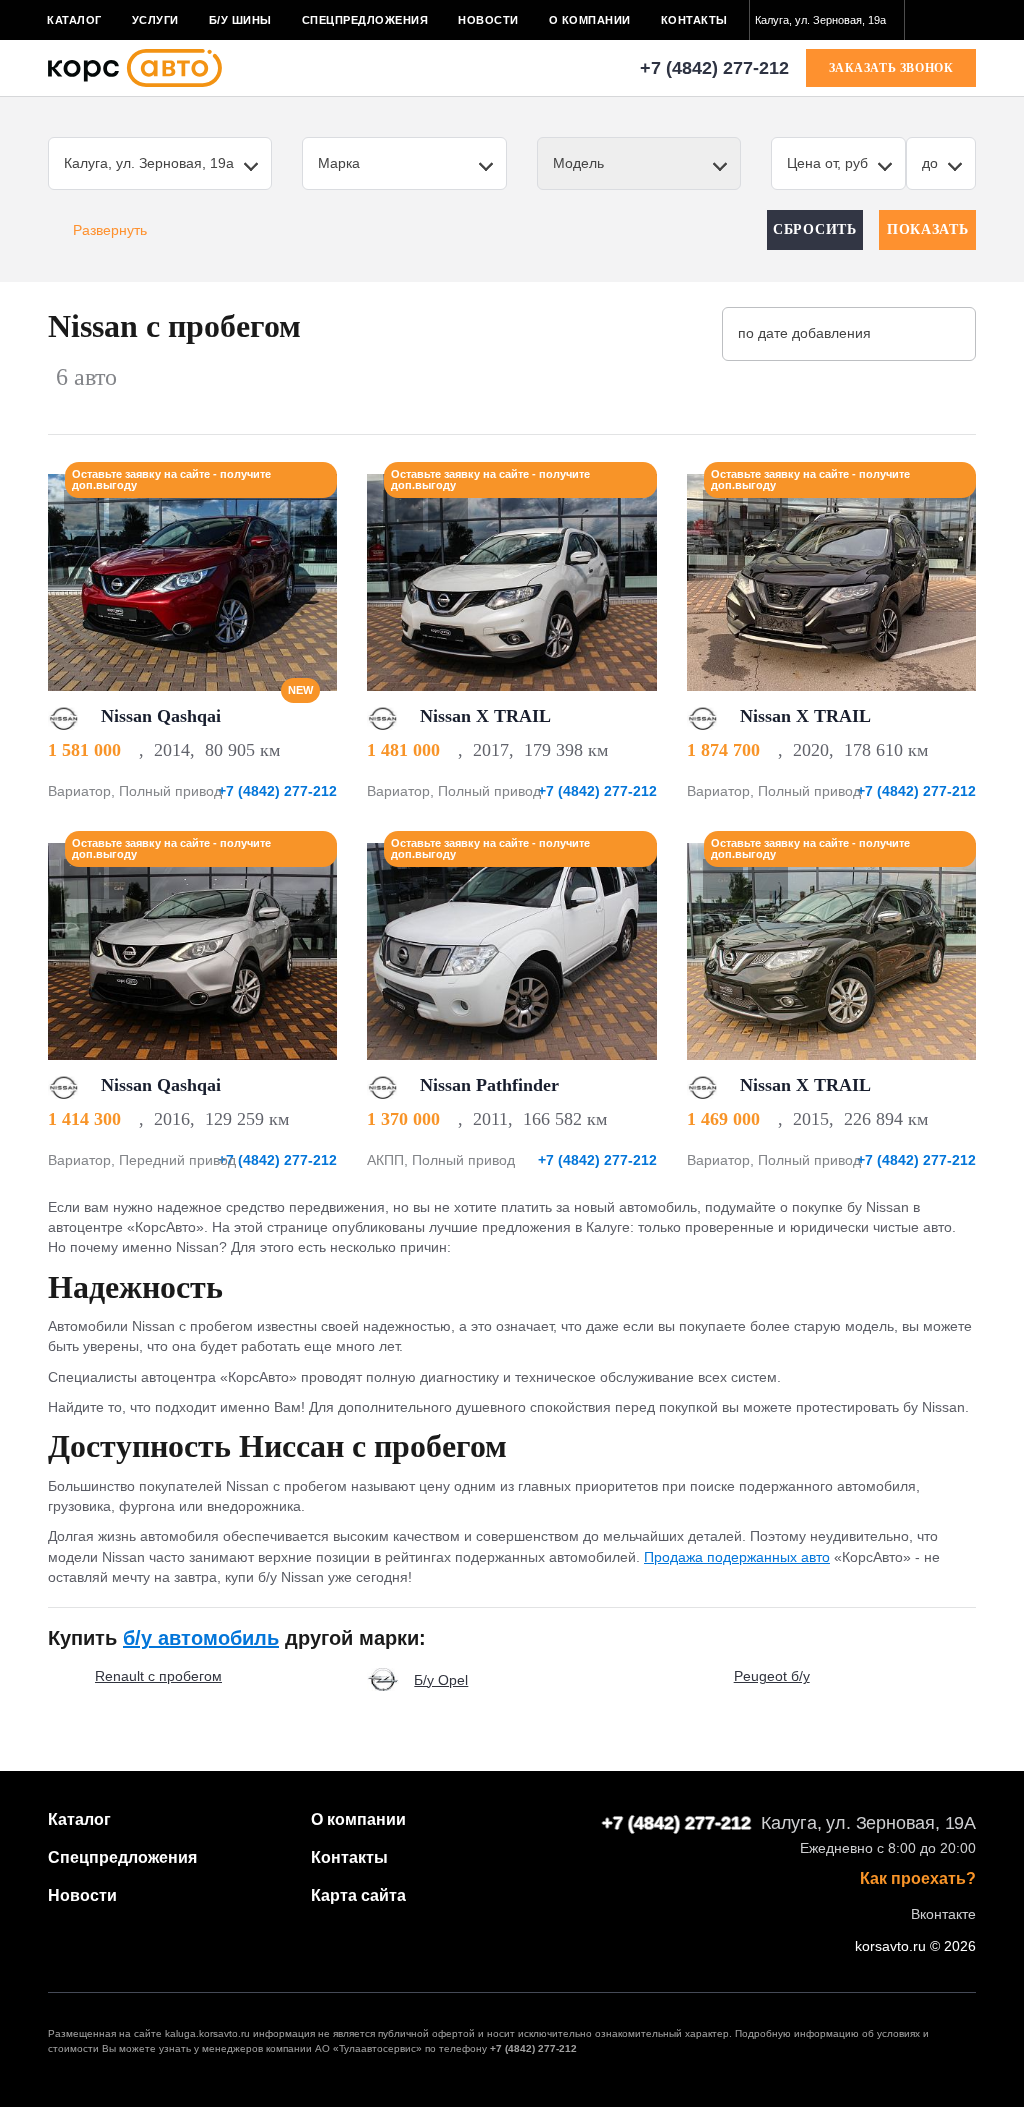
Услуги (155, 20)
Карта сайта (358, 1895)
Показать (928, 229)
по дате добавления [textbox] (804, 333)
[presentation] (311, 582)
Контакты (694, 20)
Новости (488, 20)
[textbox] (827, 20)
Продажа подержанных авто (737, 1557)
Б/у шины (240, 20)
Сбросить (815, 229)
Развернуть (110, 230)
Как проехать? (918, 1879)
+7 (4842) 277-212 (714, 68)
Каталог (74, 20)
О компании (590, 20)
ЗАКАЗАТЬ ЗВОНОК (891, 68)
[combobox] (827, 20)
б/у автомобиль (201, 1638)
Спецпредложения (365, 20)
